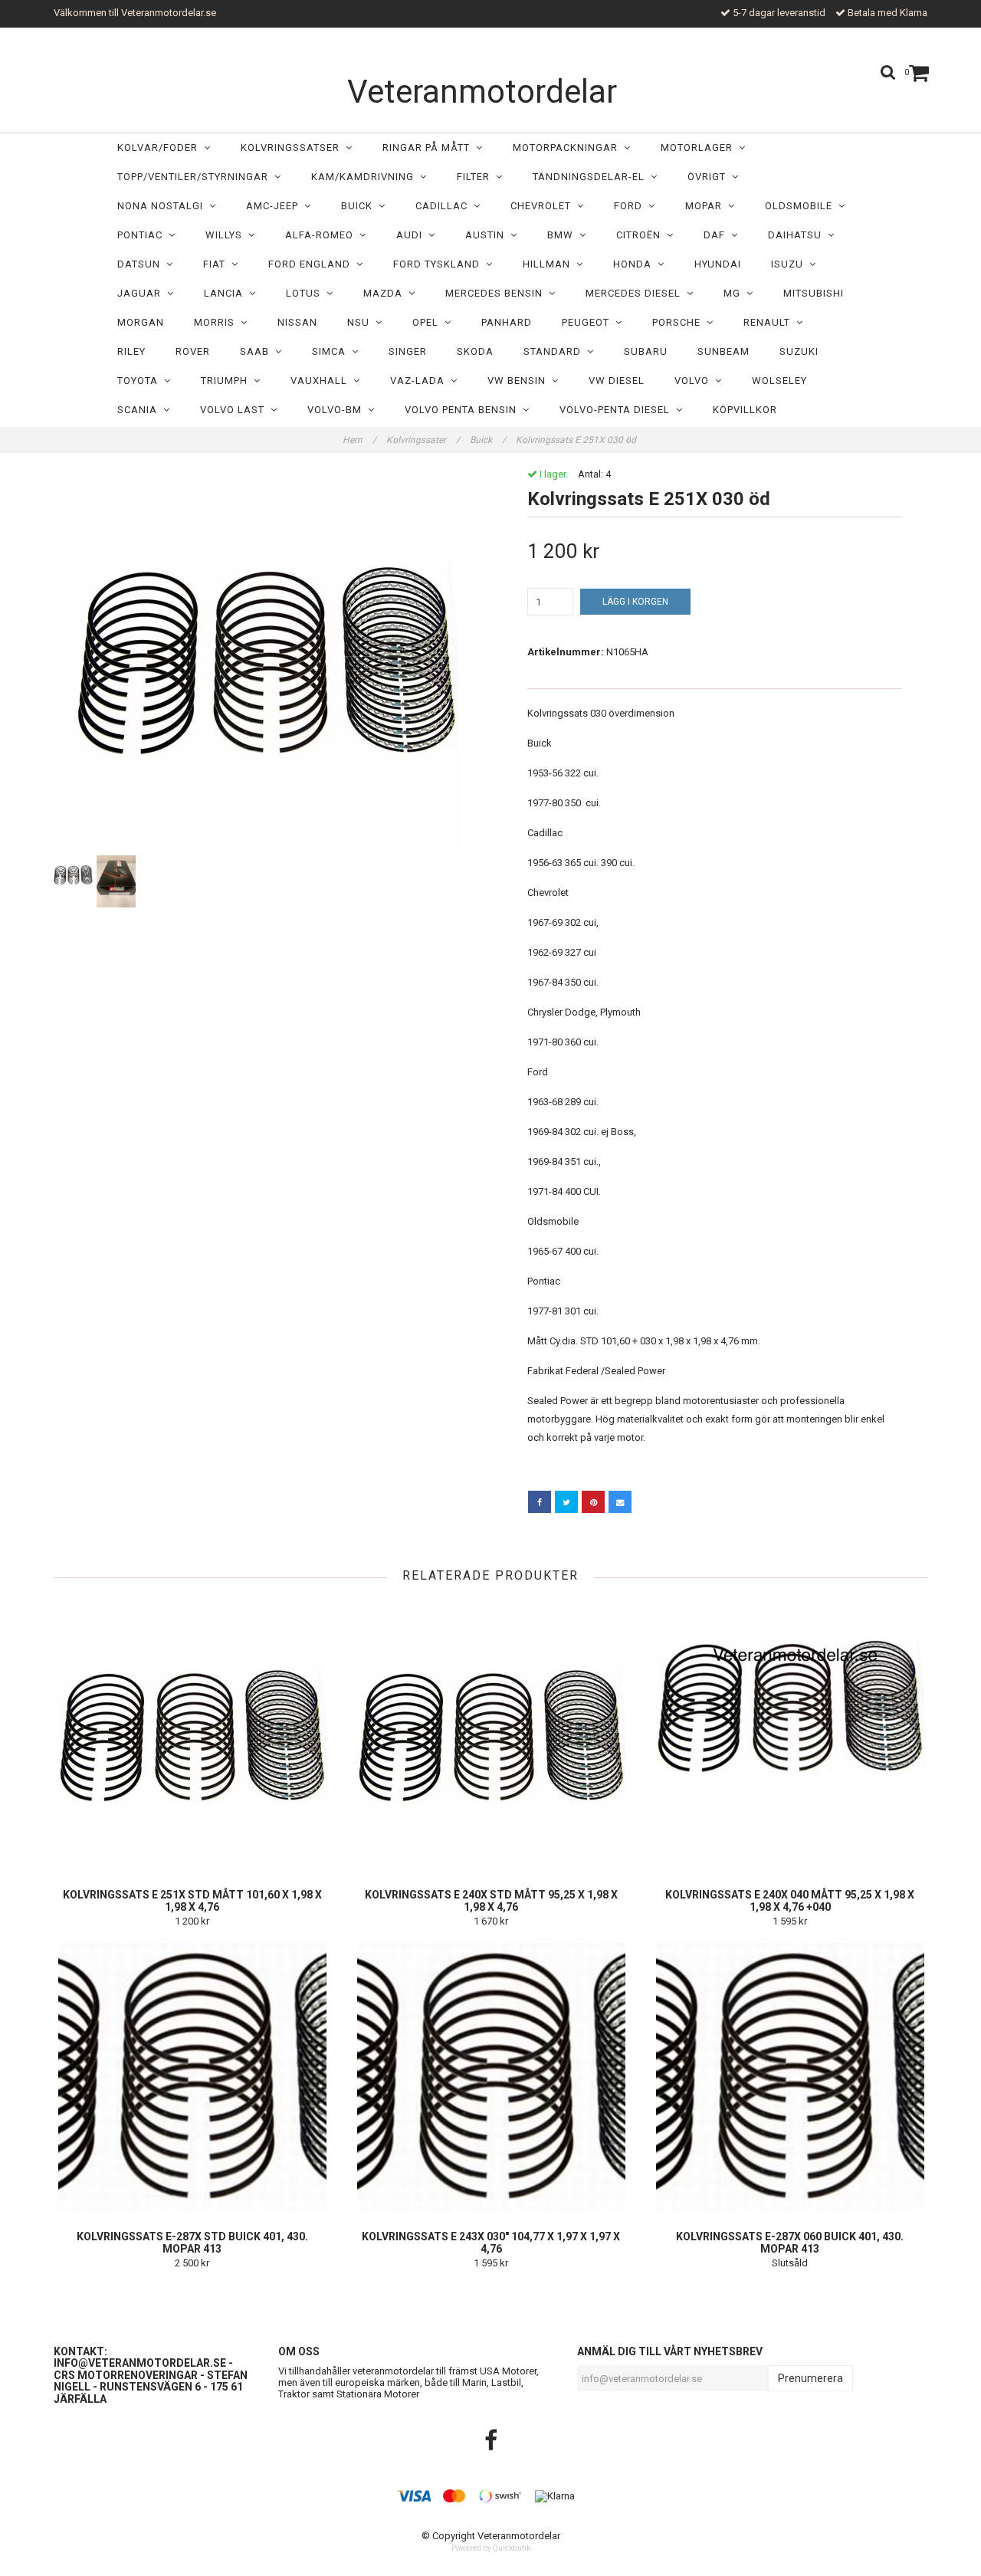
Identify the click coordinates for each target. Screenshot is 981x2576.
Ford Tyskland (440, 264)
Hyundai (718, 264)
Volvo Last (235, 410)
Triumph (227, 381)
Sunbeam (723, 351)
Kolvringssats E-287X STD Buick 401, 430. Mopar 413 (192, 2243)
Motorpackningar (568, 148)
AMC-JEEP (275, 206)
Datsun (142, 264)
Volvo (695, 381)
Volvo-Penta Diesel (618, 410)
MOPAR (707, 206)
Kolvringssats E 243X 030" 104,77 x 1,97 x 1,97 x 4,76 (491, 2243)
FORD (631, 206)
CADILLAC (445, 206)
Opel (428, 322)
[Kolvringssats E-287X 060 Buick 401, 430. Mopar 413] (790, 2077)
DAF (717, 235)
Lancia (226, 293)
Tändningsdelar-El (592, 177)
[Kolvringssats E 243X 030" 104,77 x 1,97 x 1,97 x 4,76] (491, 2077)
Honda (635, 264)
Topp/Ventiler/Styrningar (196, 177)
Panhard (507, 322)
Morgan (141, 322)
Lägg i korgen (635, 602)
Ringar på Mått (429, 148)
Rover (193, 351)
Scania (140, 410)
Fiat (217, 264)
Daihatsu (798, 235)
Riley (131, 351)
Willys (227, 235)
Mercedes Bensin (497, 293)
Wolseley (779, 381)
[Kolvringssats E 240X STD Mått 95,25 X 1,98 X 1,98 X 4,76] (491, 1735)
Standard (555, 351)
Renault (770, 322)
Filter (476, 177)
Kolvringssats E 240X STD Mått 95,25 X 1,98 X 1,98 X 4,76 (491, 1901)
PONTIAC (143, 235)
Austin (488, 235)
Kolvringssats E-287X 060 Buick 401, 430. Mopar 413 (790, 2243)
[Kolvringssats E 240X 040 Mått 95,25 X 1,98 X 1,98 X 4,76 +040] (790, 1735)
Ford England (312, 264)
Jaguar (142, 293)
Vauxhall (322, 381)
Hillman (550, 264)
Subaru (646, 351)
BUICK (360, 206)
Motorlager (700, 148)
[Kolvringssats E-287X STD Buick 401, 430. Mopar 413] (192, 2077)
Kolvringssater (423, 440)
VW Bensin (520, 381)
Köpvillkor (745, 410)
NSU (361, 322)
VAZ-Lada (420, 381)
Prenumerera (810, 2378)
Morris (217, 322)
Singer (408, 351)
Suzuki (799, 351)
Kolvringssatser (293, 148)
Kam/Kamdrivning (366, 177)
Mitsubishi (814, 293)
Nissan (297, 322)
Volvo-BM (338, 410)
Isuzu (790, 264)
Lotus (306, 293)
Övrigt (710, 177)
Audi (412, 235)
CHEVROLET (544, 206)
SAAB (258, 351)
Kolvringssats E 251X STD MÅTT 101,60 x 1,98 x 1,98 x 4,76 (192, 1901)
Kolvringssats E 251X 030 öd (577, 440)
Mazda (386, 293)
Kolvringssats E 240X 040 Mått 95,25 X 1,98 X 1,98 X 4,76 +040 (790, 1901)
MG (735, 293)
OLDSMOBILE (802, 206)
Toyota (141, 381)
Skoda (475, 351)
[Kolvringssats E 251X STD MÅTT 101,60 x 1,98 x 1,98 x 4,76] (192, 1735)
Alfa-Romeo (322, 235)
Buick (488, 440)
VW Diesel (617, 381)
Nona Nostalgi (163, 206)
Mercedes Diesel (636, 293)
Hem (359, 440)
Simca (332, 351)
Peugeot (589, 322)
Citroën (641, 235)
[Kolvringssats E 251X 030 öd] (266, 660)
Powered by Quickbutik (491, 2548)
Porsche (679, 322)
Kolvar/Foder (161, 148)
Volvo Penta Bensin (464, 410)
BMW (563, 235)
